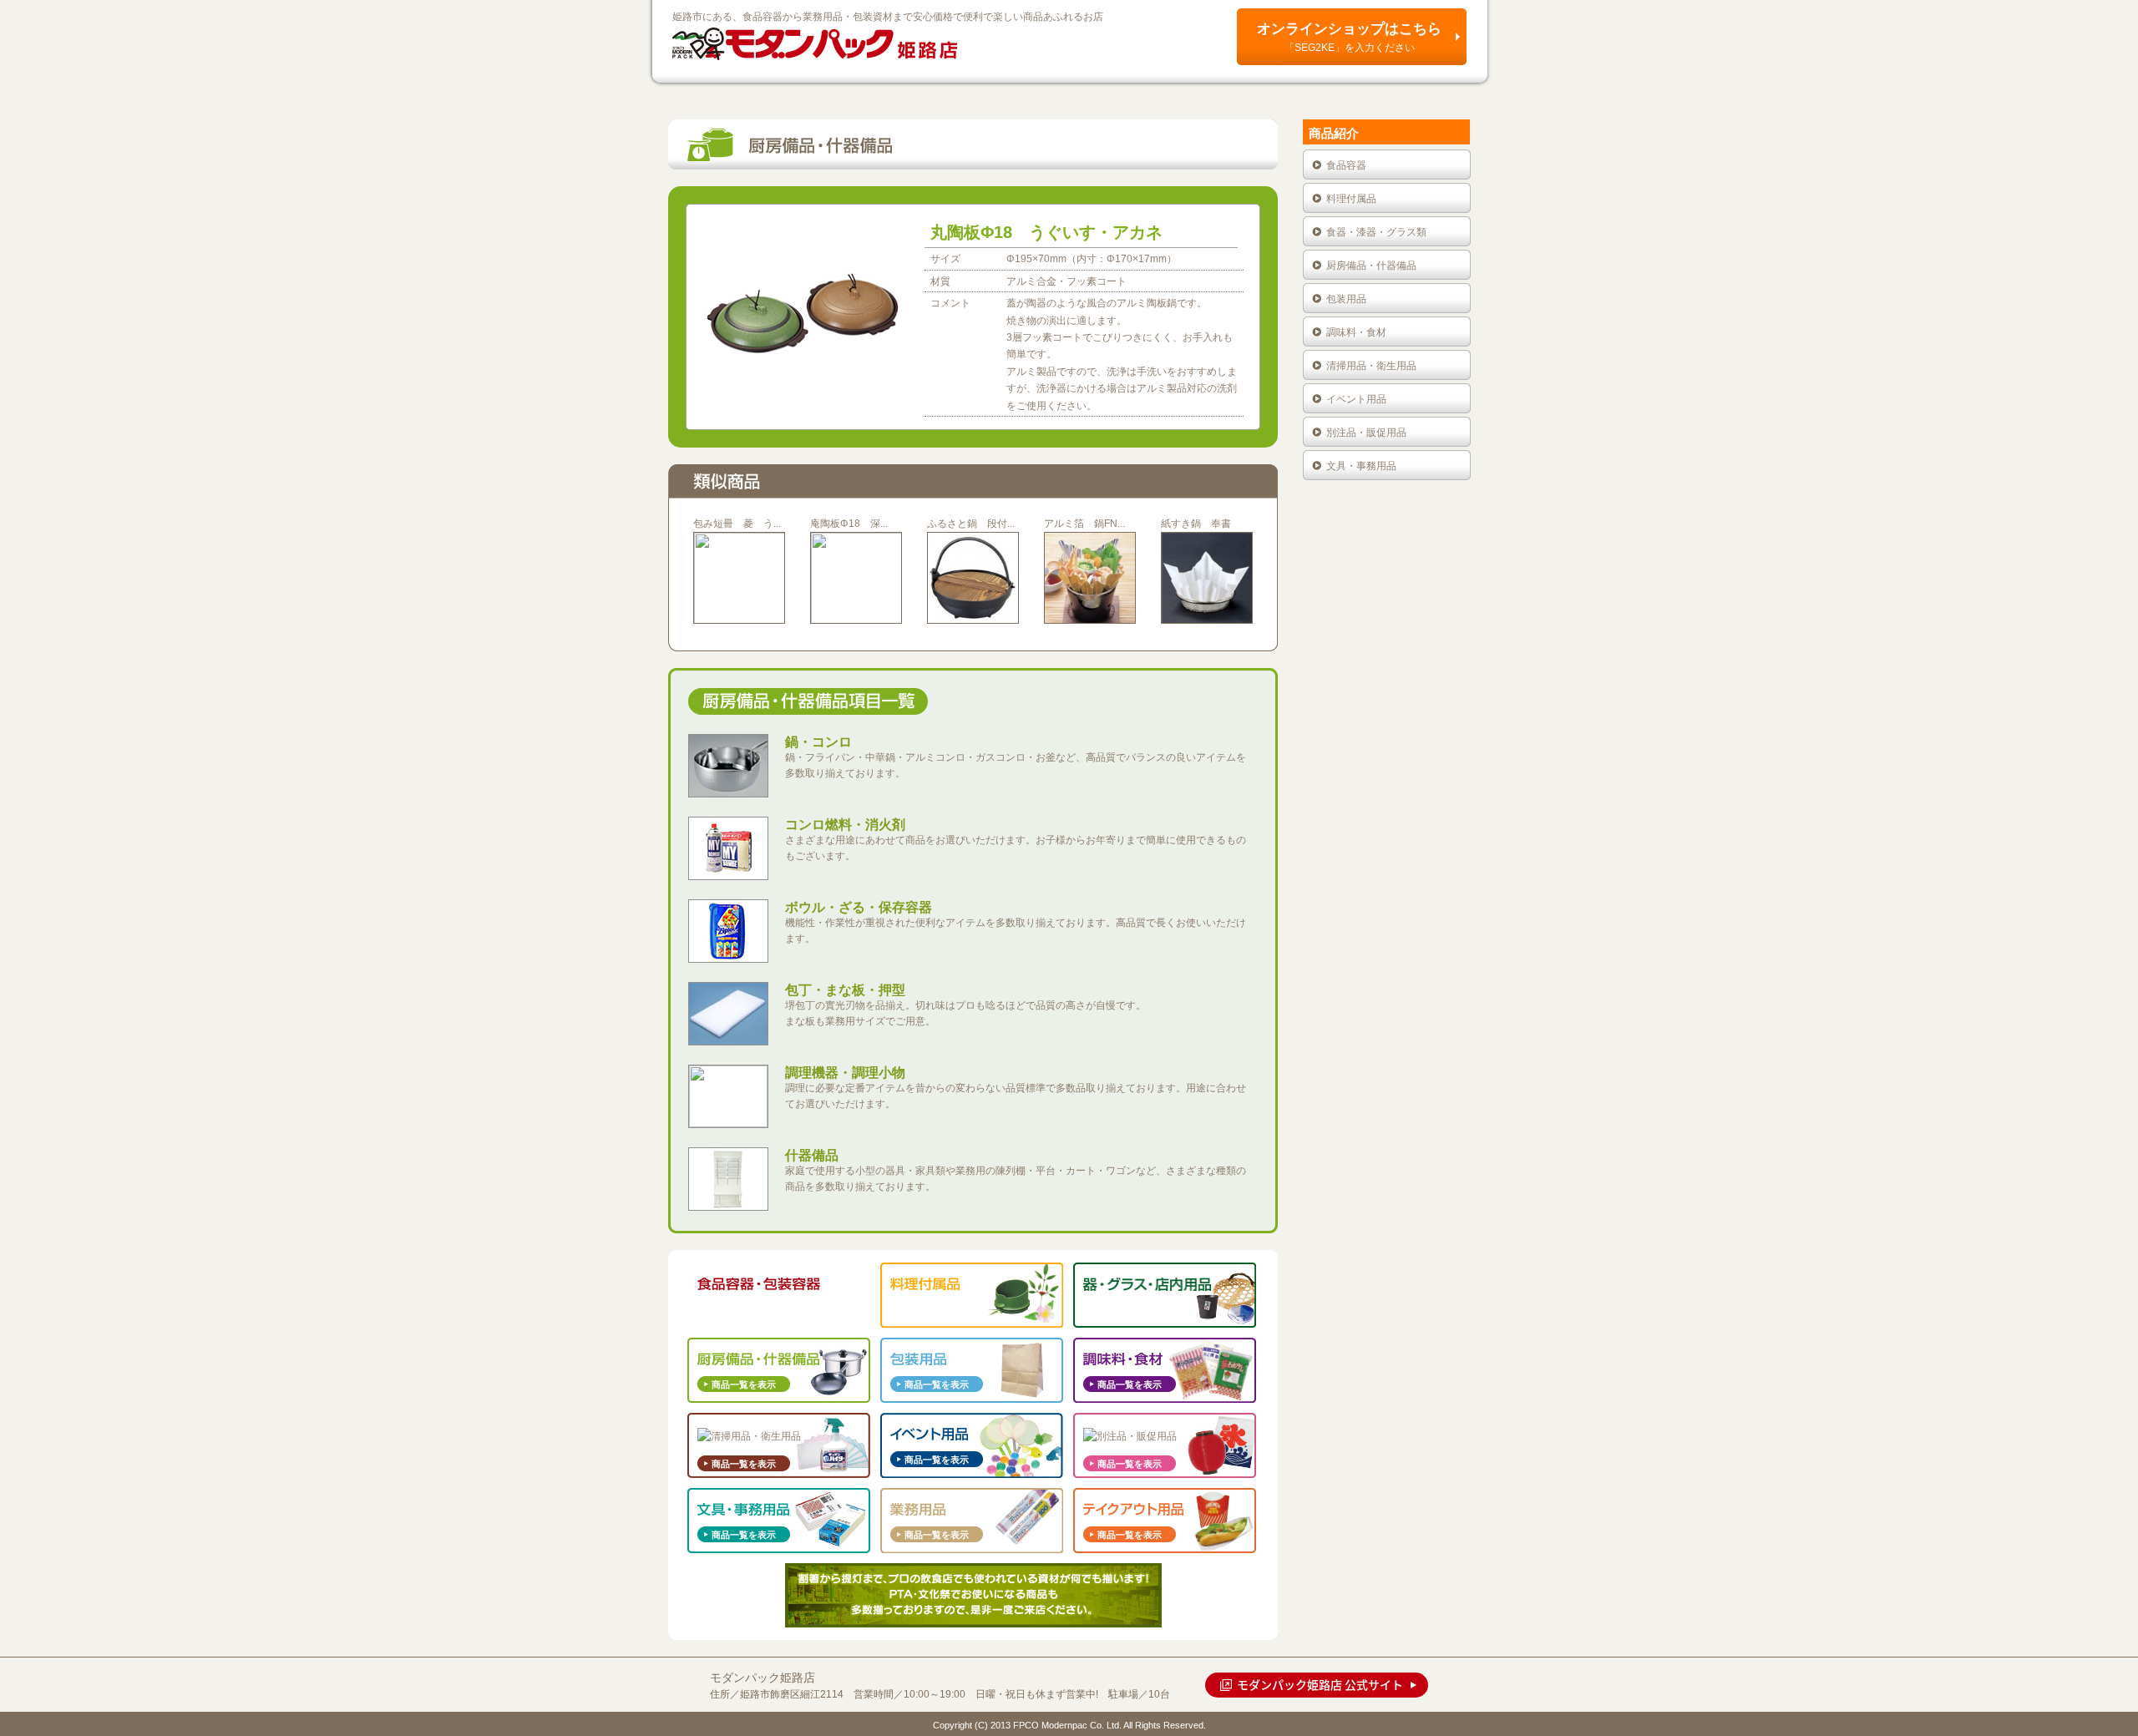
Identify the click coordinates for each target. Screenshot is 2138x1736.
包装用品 (1346, 299)
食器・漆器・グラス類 (1376, 232)
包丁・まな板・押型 (845, 990)
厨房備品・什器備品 (1371, 266)
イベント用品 (1356, 399)
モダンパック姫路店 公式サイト (1320, 1684)
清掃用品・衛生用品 (1371, 366)
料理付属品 (1351, 199)
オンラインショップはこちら (1349, 37)
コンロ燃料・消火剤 (845, 825)
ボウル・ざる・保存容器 (859, 907)
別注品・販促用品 (1366, 433)
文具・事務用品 (1361, 466)
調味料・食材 (1356, 332)
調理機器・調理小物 (845, 1073)
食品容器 (1346, 165)
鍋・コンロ (818, 742)
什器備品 (812, 1155)
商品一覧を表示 (744, 1309)
